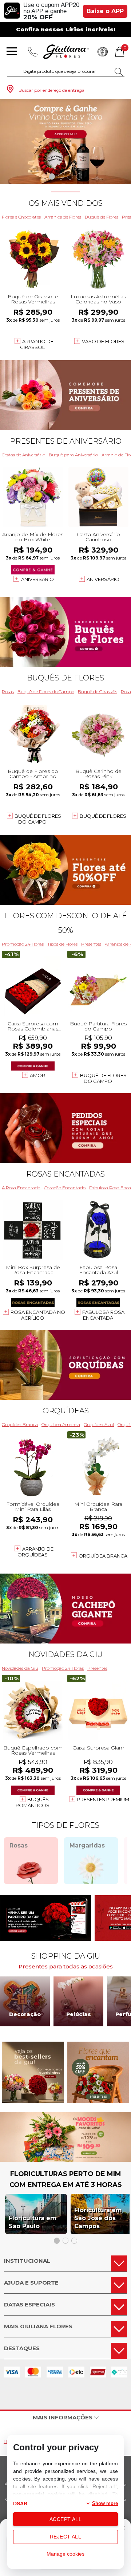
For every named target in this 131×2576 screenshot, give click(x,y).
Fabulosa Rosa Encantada (103, 1315)
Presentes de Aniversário (66, 441)
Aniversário (37, 579)
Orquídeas (66, 1411)
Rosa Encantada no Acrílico (38, 1315)
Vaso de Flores (103, 341)
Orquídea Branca (20, 1424)
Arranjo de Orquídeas (35, 1552)
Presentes (91, 944)
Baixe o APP (105, 11)
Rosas (8, 692)
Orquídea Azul (99, 1424)
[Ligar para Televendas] (33, 52)
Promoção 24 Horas (23, 944)
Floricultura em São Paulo (33, 2222)
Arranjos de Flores (63, 217)
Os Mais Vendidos (66, 203)
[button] (52, 176)
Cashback (103, 52)
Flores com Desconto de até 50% (65, 923)
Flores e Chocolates (21, 217)
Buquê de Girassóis (98, 692)
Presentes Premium (103, 1799)
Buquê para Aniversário (73, 455)
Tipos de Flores (62, 944)
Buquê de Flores (102, 217)
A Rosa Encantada (21, 1188)
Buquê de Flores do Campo (46, 692)
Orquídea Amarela (61, 1424)
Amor (37, 1075)
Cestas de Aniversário (23, 455)
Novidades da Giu (65, 1654)
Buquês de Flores (65, 678)
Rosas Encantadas (65, 1174)
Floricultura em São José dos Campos (98, 2218)
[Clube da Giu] (65, 2160)
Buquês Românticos (33, 1802)
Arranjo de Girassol (37, 344)
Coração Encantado (65, 1188)
